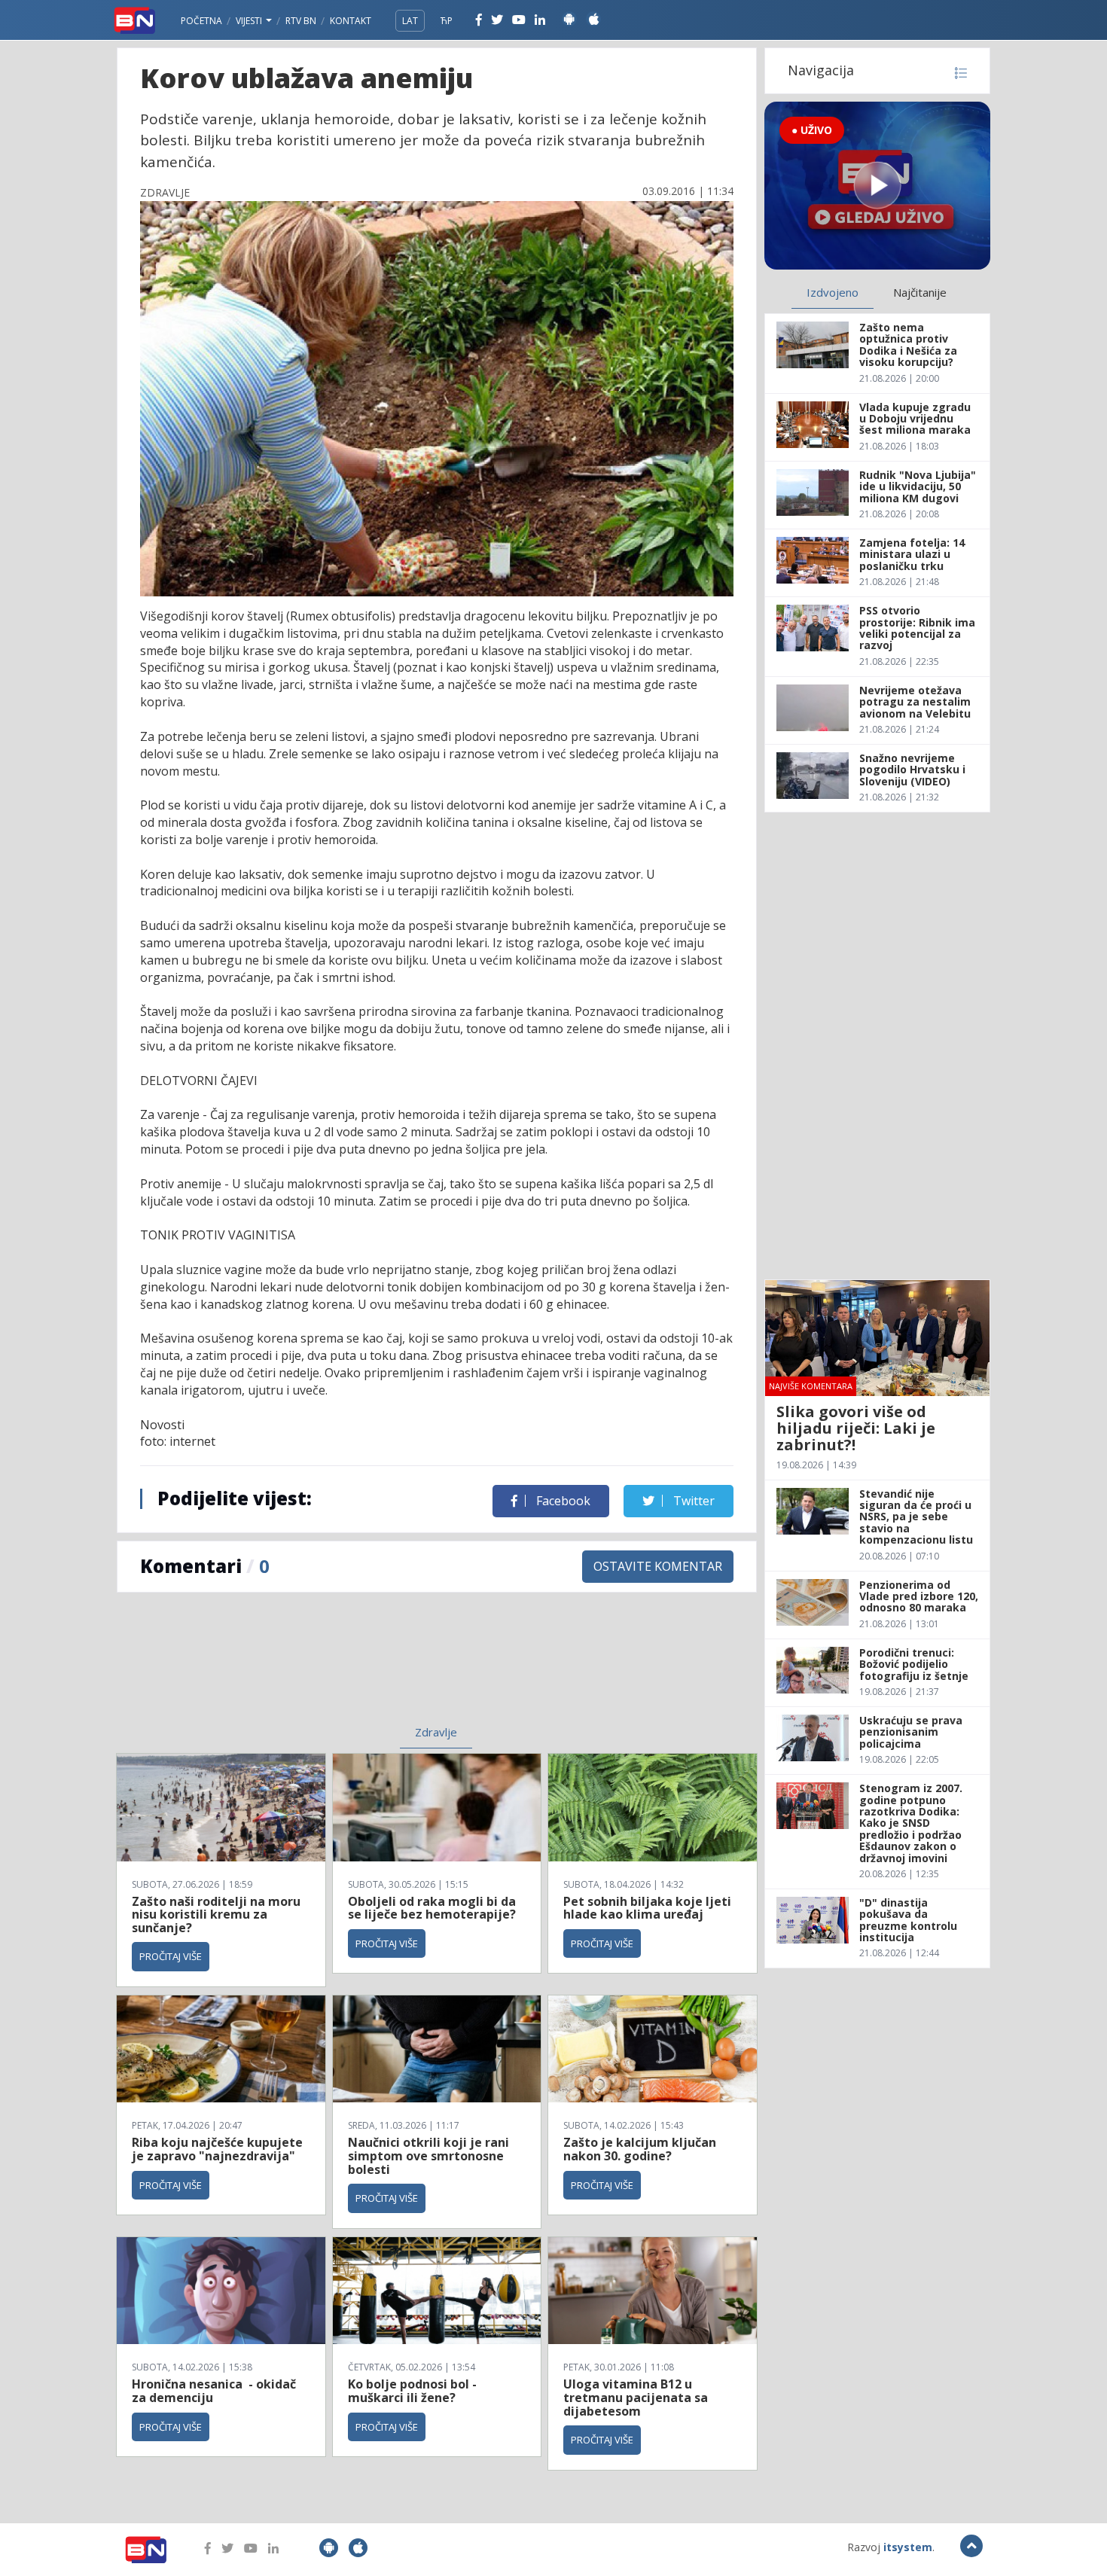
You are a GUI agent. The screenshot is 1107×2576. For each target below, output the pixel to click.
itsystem (908, 2547)
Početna (201, 21)
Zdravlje (436, 1732)
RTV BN (301, 21)
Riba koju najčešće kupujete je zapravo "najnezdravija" (217, 2149)
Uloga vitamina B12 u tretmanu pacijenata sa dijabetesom (636, 2397)
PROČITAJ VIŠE (171, 1956)
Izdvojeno (833, 292)
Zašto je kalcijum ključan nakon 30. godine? (640, 2149)
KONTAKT (351, 21)
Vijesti (250, 21)
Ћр (447, 21)
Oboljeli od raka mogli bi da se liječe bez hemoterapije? (432, 1908)
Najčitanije (920, 292)
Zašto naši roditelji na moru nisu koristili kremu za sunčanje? (216, 1914)
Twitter (692, 1501)
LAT (410, 21)
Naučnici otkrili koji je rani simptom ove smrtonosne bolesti (428, 2155)
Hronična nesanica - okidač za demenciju (214, 2391)
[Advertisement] (313, 1668)
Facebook (562, 1501)
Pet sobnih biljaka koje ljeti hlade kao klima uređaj (647, 1908)
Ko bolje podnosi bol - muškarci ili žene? (412, 2391)
